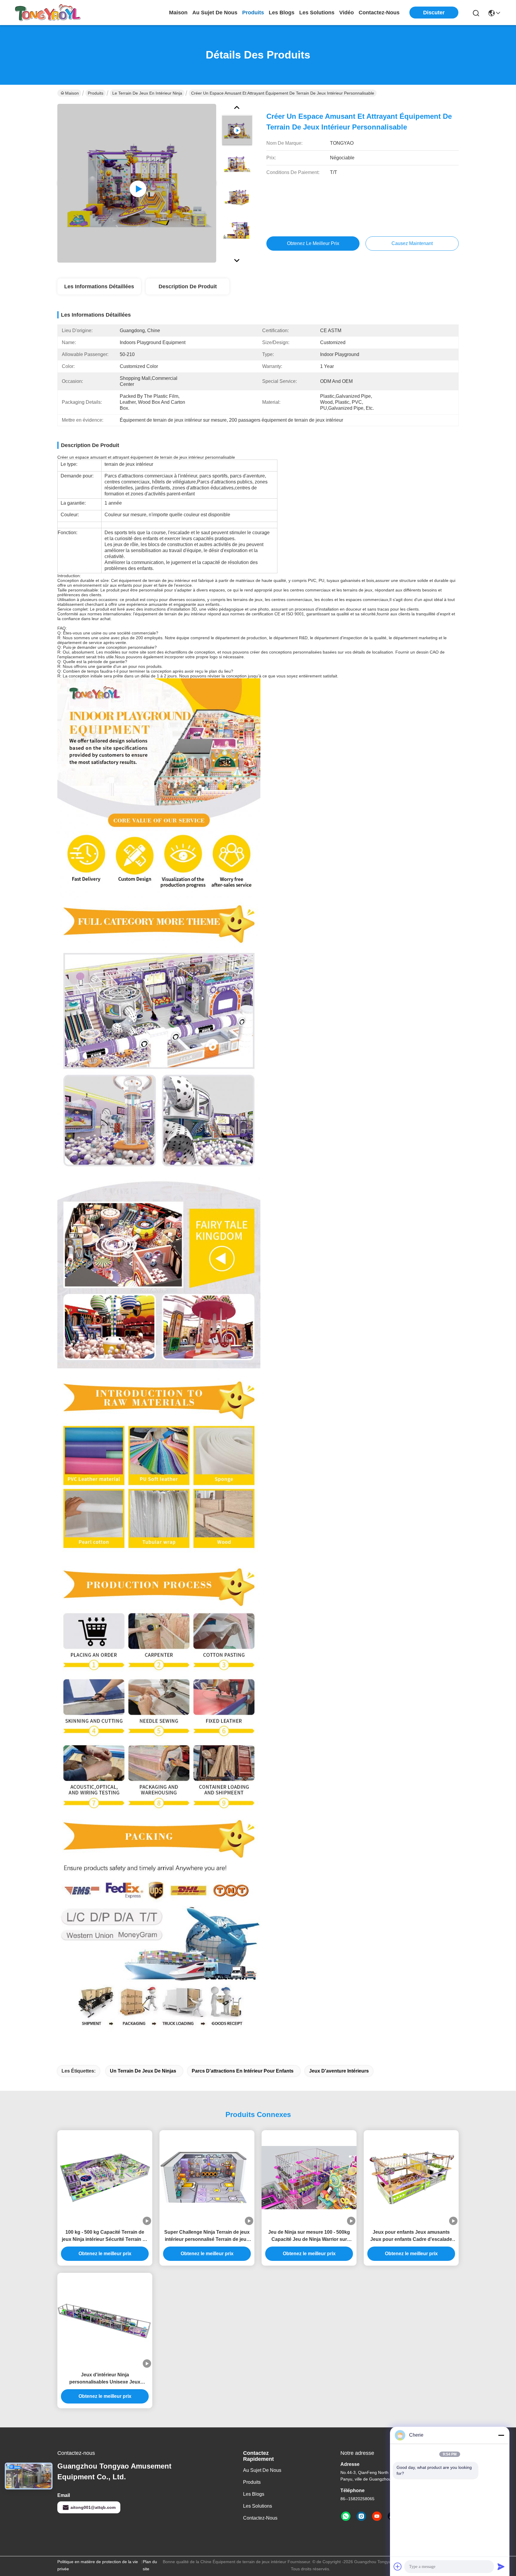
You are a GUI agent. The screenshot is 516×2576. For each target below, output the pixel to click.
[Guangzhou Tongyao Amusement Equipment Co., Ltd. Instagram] (361, 2516)
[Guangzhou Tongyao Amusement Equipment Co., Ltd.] (48, 13)
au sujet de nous (215, 13)
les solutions (317, 13)
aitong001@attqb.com (93, 2507)
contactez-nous (379, 13)
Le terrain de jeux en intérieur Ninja (147, 93)
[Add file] (398, 2566)
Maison (178, 13)
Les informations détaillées (99, 286)
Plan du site (150, 2565)
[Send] (501, 2566)
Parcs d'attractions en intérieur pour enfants (243, 2071)
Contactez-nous (260, 2518)
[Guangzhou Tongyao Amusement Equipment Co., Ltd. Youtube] (377, 2516)
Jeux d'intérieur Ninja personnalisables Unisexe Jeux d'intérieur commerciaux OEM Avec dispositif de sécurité (105, 2379)
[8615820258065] (346, 2516)
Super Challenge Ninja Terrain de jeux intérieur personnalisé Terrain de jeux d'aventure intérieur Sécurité (207, 2236)
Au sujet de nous (262, 2470)
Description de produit (188, 286)
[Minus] (501, 2435)
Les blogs (254, 2494)
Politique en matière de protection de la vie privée (98, 2565)
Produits (96, 93)
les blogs (282, 13)
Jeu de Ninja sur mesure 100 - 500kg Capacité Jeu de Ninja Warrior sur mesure (309, 2236)
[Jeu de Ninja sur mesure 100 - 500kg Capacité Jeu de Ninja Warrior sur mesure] (309, 2178)
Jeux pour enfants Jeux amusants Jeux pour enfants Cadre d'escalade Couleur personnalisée (411, 2236)
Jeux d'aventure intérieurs (339, 2071)
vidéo (347, 13)
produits (253, 13)
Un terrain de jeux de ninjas (143, 2071)
